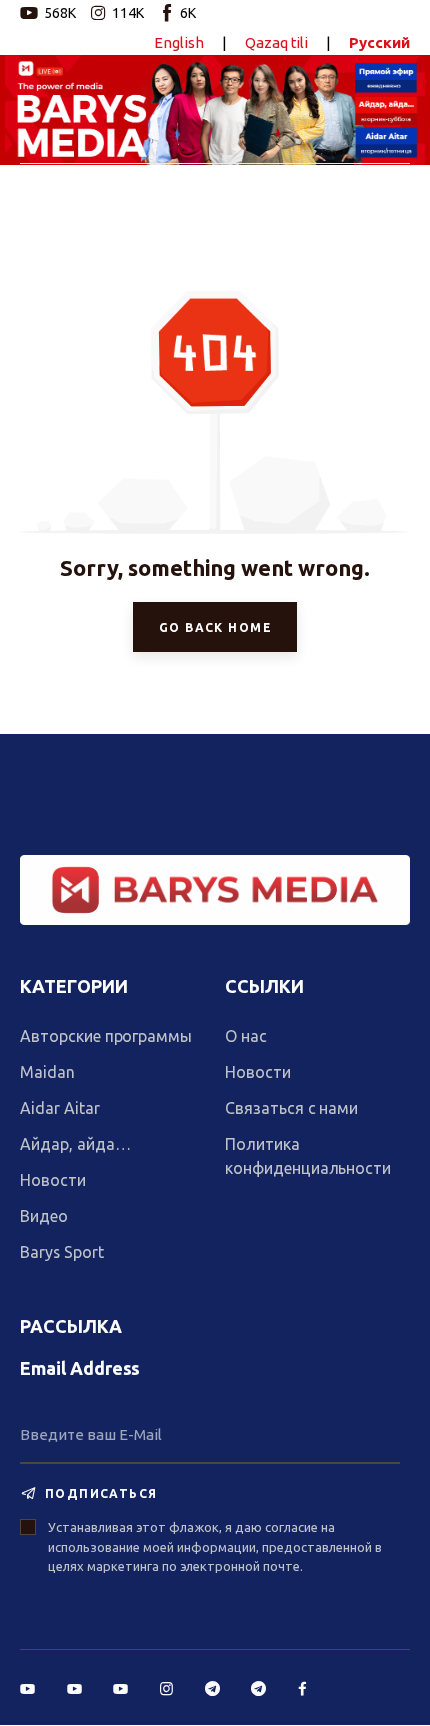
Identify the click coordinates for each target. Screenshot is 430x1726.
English (179, 42)
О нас (246, 1036)
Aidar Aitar (60, 1108)
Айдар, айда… (75, 1144)
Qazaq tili (277, 42)
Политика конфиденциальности (308, 1156)
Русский (379, 42)
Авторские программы (106, 1036)
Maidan (47, 1072)
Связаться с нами (291, 1108)
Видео (44, 1216)
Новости (53, 1180)
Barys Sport (62, 1252)
